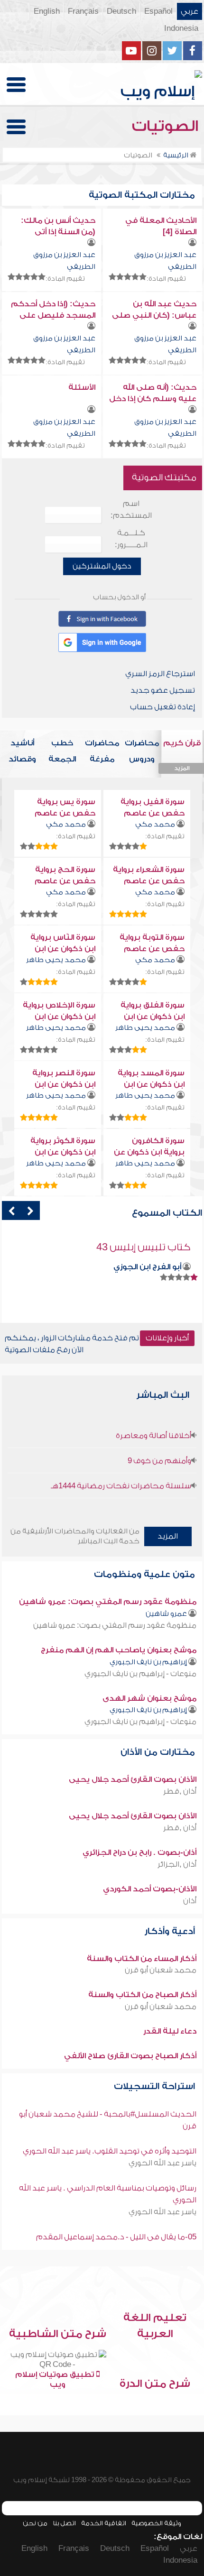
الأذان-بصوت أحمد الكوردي (150, 1889)
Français (83, 11)
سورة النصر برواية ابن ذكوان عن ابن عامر (64, 1084)
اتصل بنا (64, 2523)
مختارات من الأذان (159, 1752)
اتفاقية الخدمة (104, 2523)
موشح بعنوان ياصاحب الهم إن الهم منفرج (119, 1650)
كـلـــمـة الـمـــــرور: (131, 539)
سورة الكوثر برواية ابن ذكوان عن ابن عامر (63, 1152)
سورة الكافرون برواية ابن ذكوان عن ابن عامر (149, 1152)
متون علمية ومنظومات (146, 1574)
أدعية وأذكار (171, 1931)
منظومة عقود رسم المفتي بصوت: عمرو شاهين (108, 1602)
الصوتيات (167, 126)
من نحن (35, 2523)
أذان (190, 1901)
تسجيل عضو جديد (163, 690)
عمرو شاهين (166, 1614)
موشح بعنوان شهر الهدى (149, 1698)
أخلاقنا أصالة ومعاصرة (153, 1436)
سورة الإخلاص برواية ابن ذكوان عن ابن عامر (59, 1017)
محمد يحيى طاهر (56, 960)
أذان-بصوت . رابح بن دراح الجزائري (139, 1852)
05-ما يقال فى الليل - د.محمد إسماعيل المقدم (116, 2237)
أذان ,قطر (180, 1791)
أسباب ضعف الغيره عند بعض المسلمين (105, 1247)
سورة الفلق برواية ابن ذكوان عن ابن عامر (153, 1017)
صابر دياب (163, 1267)
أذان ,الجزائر (177, 1864)
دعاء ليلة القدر (170, 2031)
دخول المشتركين (102, 566)
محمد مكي (155, 824)
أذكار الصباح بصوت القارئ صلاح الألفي (130, 2056)
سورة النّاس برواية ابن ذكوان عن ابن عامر (63, 949)
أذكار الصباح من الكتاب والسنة (142, 1995)
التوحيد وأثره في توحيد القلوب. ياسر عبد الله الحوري (110, 2151)
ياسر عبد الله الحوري (162, 2163)
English (47, 11)
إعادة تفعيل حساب (162, 707)
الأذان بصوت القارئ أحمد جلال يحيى (133, 1779)
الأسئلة (82, 387)
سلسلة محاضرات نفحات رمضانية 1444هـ (121, 1486)
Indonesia (181, 28)
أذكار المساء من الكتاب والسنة (142, 1959)
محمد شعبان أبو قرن (161, 1970)
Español (158, 11)
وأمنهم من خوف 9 (159, 1461)
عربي (190, 11)
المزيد (168, 1536)
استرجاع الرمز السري (160, 674)
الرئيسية (176, 155)
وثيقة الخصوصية (156, 2523)
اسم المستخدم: (131, 509)
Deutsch (121, 11)
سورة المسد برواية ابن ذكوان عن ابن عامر (151, 1084)
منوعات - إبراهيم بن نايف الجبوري (140, 1674)
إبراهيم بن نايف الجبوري (148, 1662)
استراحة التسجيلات (156, 2086)
